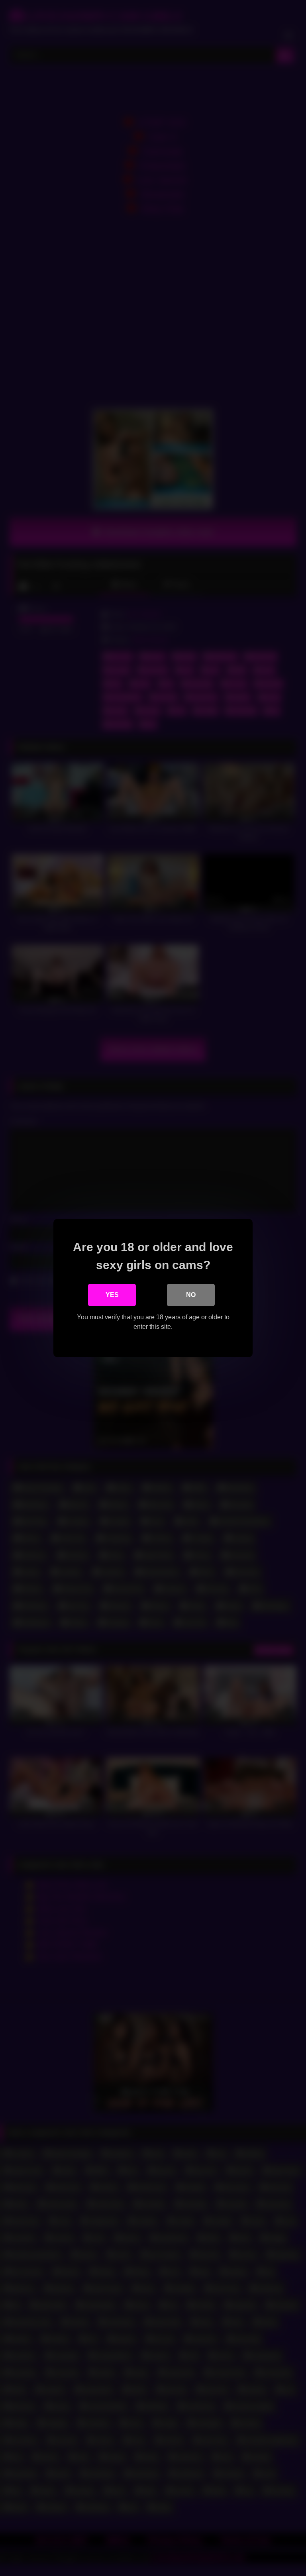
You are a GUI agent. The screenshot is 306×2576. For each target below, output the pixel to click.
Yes (112, 1295)
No (191, 1295)
